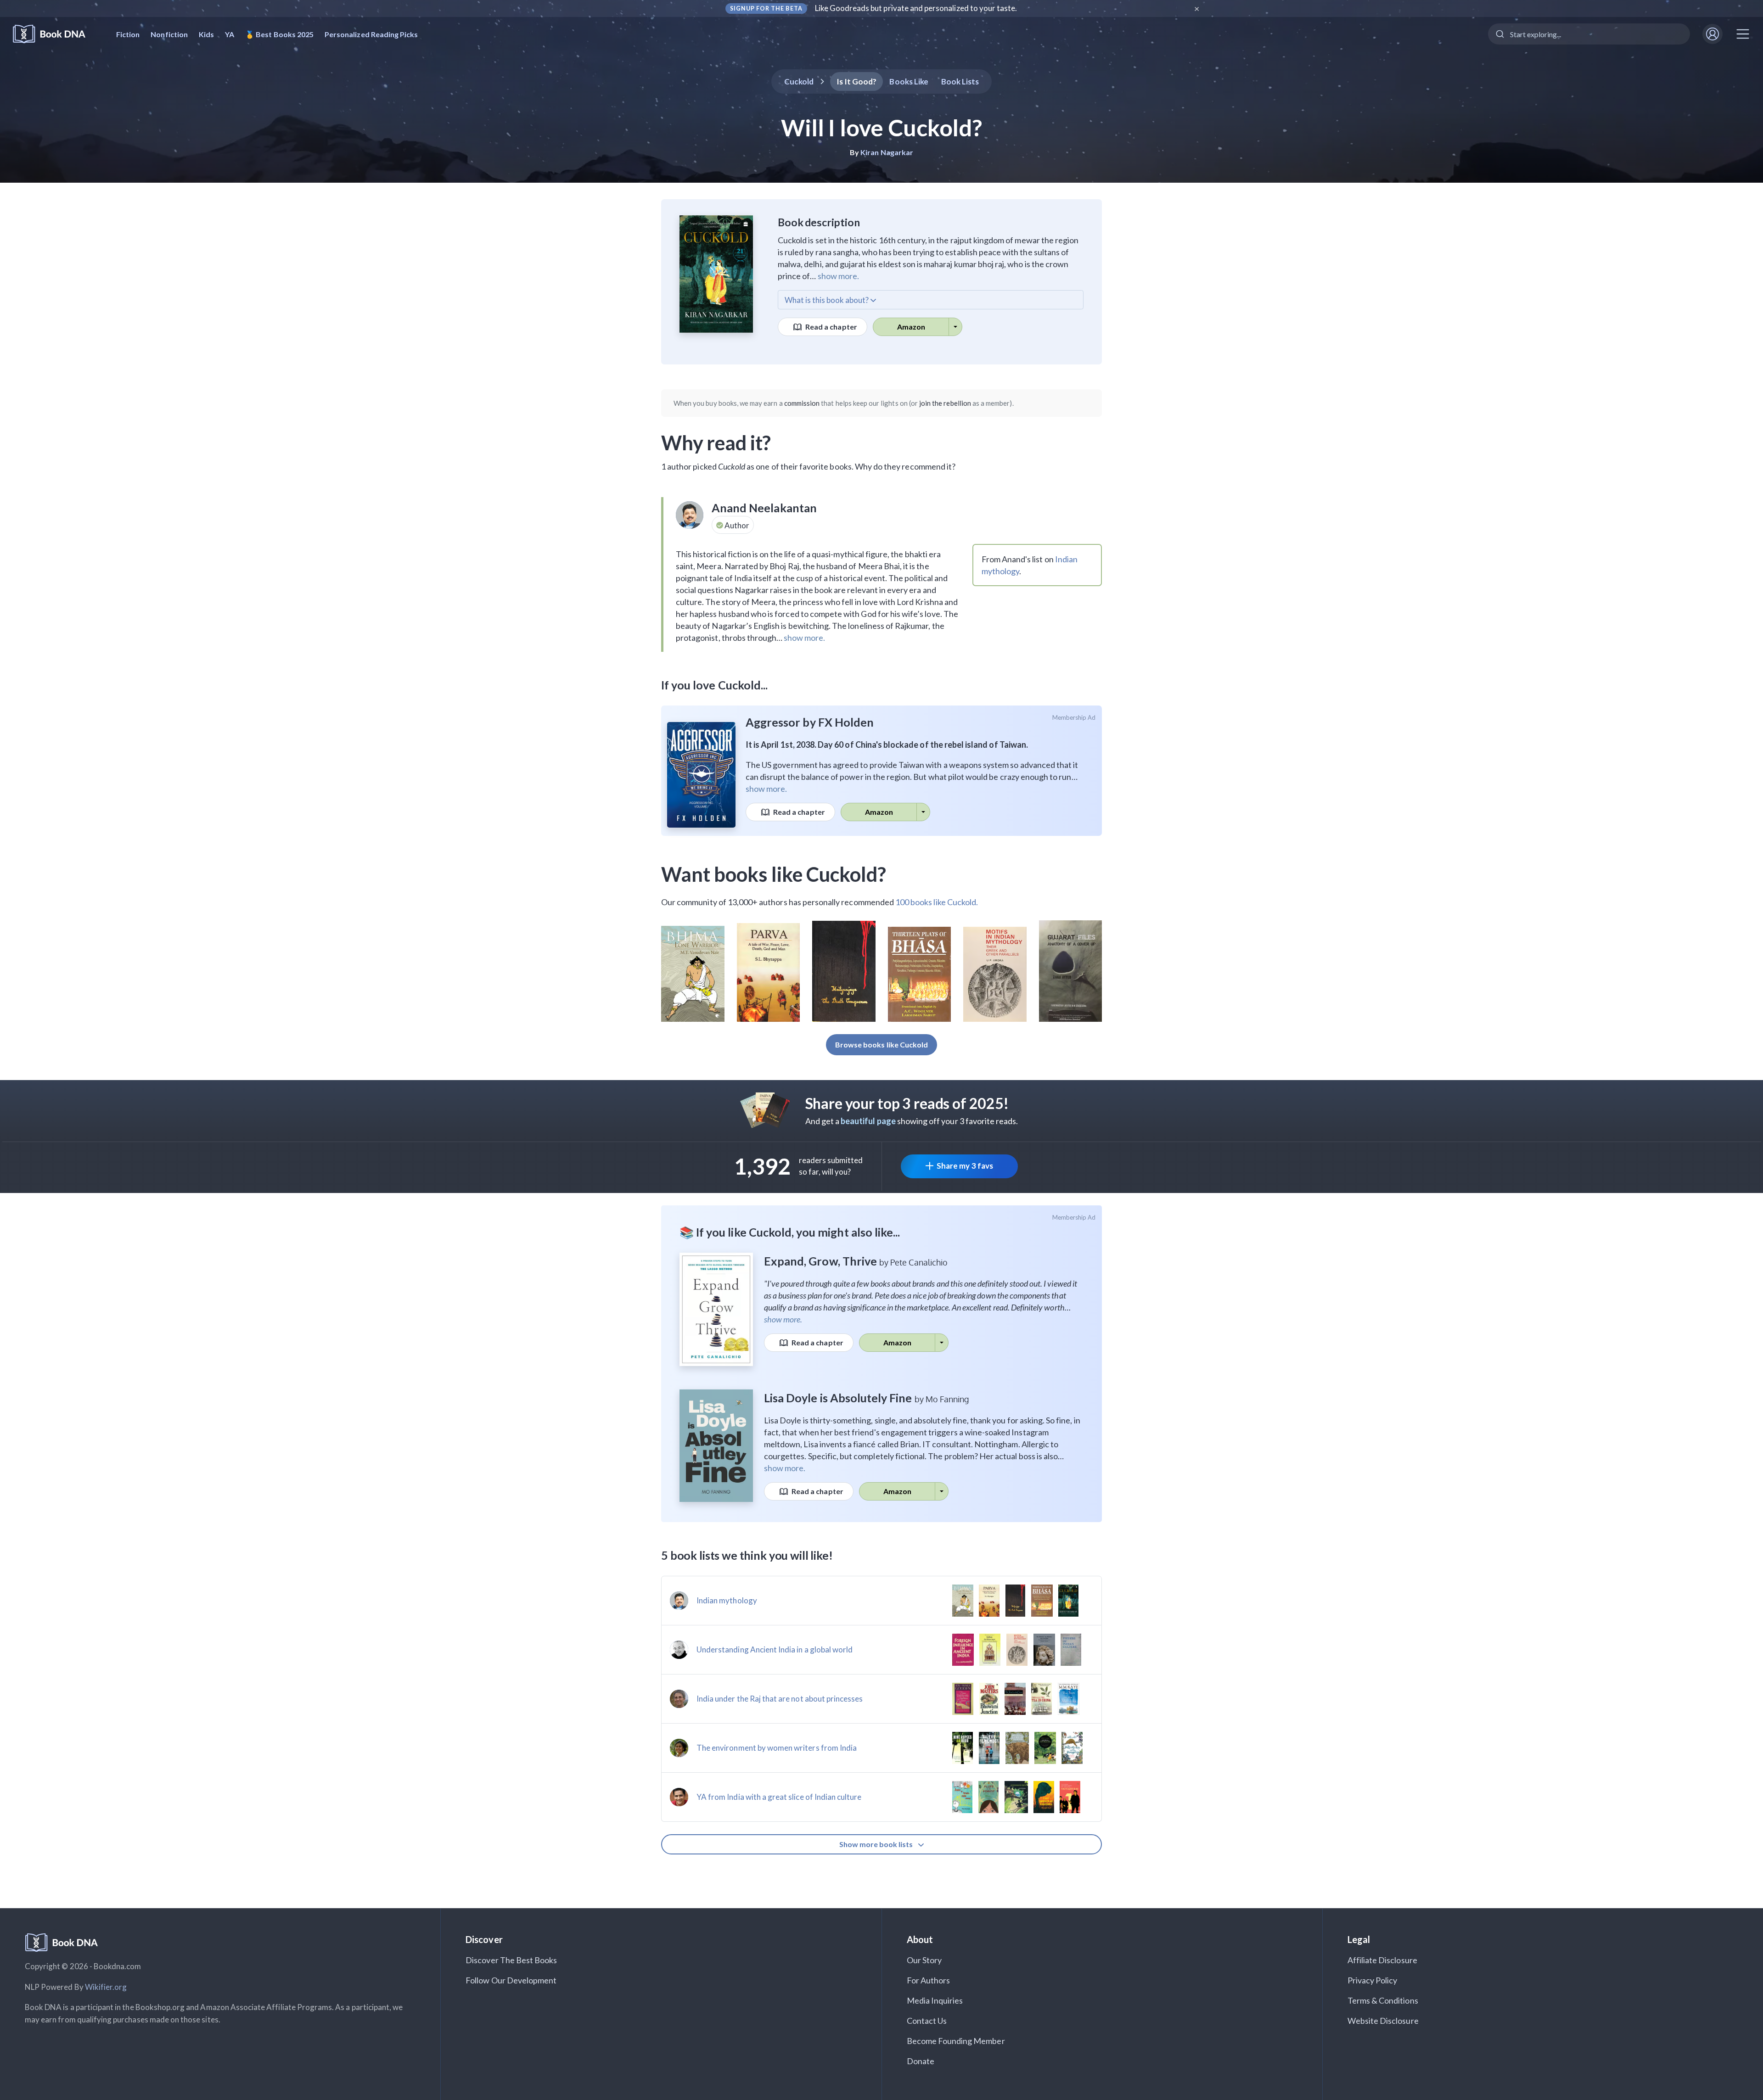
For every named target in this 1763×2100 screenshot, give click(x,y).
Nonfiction (169, 34)
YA (230, 34)
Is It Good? (857, 81)
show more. (838, 276)
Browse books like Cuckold (881, 1044)
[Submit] (1499, 34)
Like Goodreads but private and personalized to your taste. (916, 8)
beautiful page (868, 1121)
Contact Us (927, 2021)
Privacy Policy (1373, 1980)
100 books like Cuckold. (937, 902)
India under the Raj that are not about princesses (780, 1699)
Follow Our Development (511, 1980)
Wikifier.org (106, 1987)
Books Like (909, 81)
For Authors (929, 1980)
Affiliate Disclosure (1382, 1960)
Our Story (924, 1960)
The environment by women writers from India (777, 1748)
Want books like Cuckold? (774, 874)
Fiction (128, 34)
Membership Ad (1074, 717)
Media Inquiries (935, 2000)
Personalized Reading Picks (371, 34)
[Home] (55, 34)
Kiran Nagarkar (887, 152)
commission (802, 403)
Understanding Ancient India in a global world (775, 1649)
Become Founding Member (956, 2041)
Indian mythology (727, 1600)
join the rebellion (945, 403)
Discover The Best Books (511, 1960)
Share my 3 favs (965, 1166)
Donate (921, 2061)
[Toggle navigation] (1743, 34)
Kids (206, 34)
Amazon (911, 327)
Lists (960, 81)
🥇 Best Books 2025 (279, 34)
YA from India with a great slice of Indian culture (779, 1797)
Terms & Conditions (1383, 2000)
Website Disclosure (1383, 2021)
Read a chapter (831, 327)
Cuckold (799, 81)
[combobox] (1589, 34)
